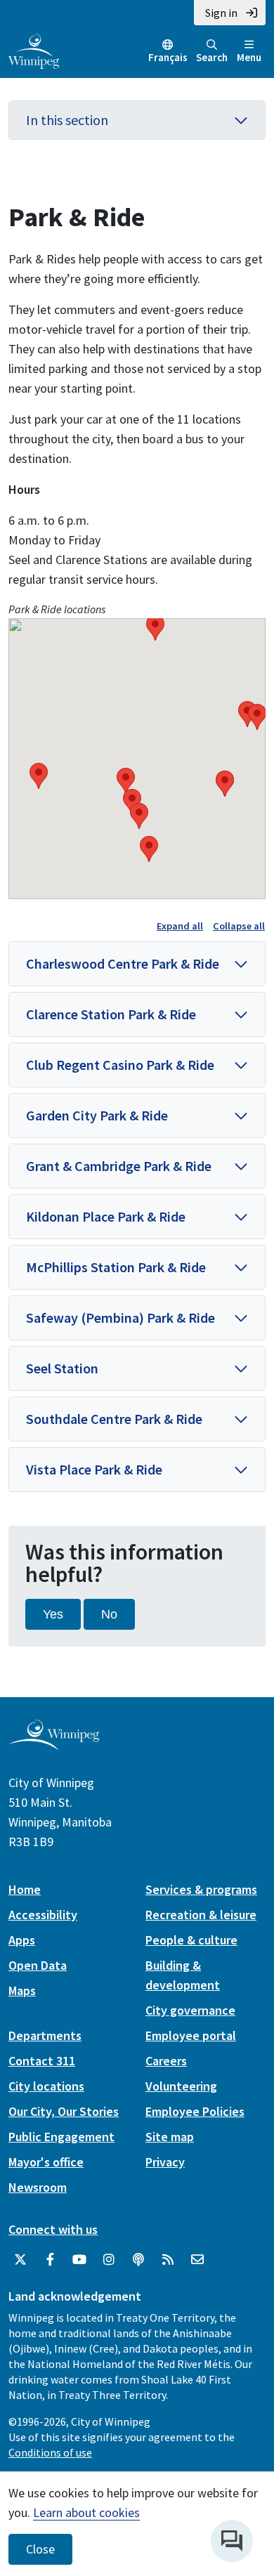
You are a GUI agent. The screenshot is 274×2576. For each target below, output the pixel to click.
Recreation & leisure (201, 1915)
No (109, 1614)
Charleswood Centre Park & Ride (123, 963)
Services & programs (201, 1889)
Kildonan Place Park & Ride (106, 1216)
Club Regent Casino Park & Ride (120, 1065)
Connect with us (53, 2229)
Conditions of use (50, 2452)
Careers (166, 2061)
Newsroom (38, 2187)
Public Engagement (61, 2137)
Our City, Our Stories (64, 2111)
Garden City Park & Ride (97, 1115)
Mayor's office (46, 2162)
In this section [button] (67, 120)
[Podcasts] (138, 2260)
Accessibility (43, 1915)
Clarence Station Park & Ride (111, 1014)
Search (212, 57)
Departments (45, 2035)
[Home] (34, 50)
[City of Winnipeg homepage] (54, 1745)
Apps (22, 1940)
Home (25, 1889)
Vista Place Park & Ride (94, 1469)
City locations (46, 2086)
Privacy (165, 2162)
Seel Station (62, 1368)
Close (40, 2549)
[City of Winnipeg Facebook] (50, 2260)
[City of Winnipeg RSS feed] (168, 2260)
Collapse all (239, 926)
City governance (190, 2010)
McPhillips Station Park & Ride (116, 1267)
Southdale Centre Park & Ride (114, 1419)
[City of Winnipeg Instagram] (109, 2260)
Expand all (180, 926)
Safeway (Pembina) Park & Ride (120, 1318)
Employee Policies (195, 2111)
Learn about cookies (86, 2512)
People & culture (191, 1940)
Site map (170, 2137)
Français (168, 57)
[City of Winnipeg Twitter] (20, 2260)
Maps (22, 1990)
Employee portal (191, 2035)
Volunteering (181, 2086)
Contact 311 (42, 2061)
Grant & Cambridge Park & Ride (119, 1166)
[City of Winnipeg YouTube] (79, 2260)
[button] (39, 776)
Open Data (38, 1965)
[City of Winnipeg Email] (197, 2260)
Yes (53, 1614)
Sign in (221, 13)
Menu (249, 57)
